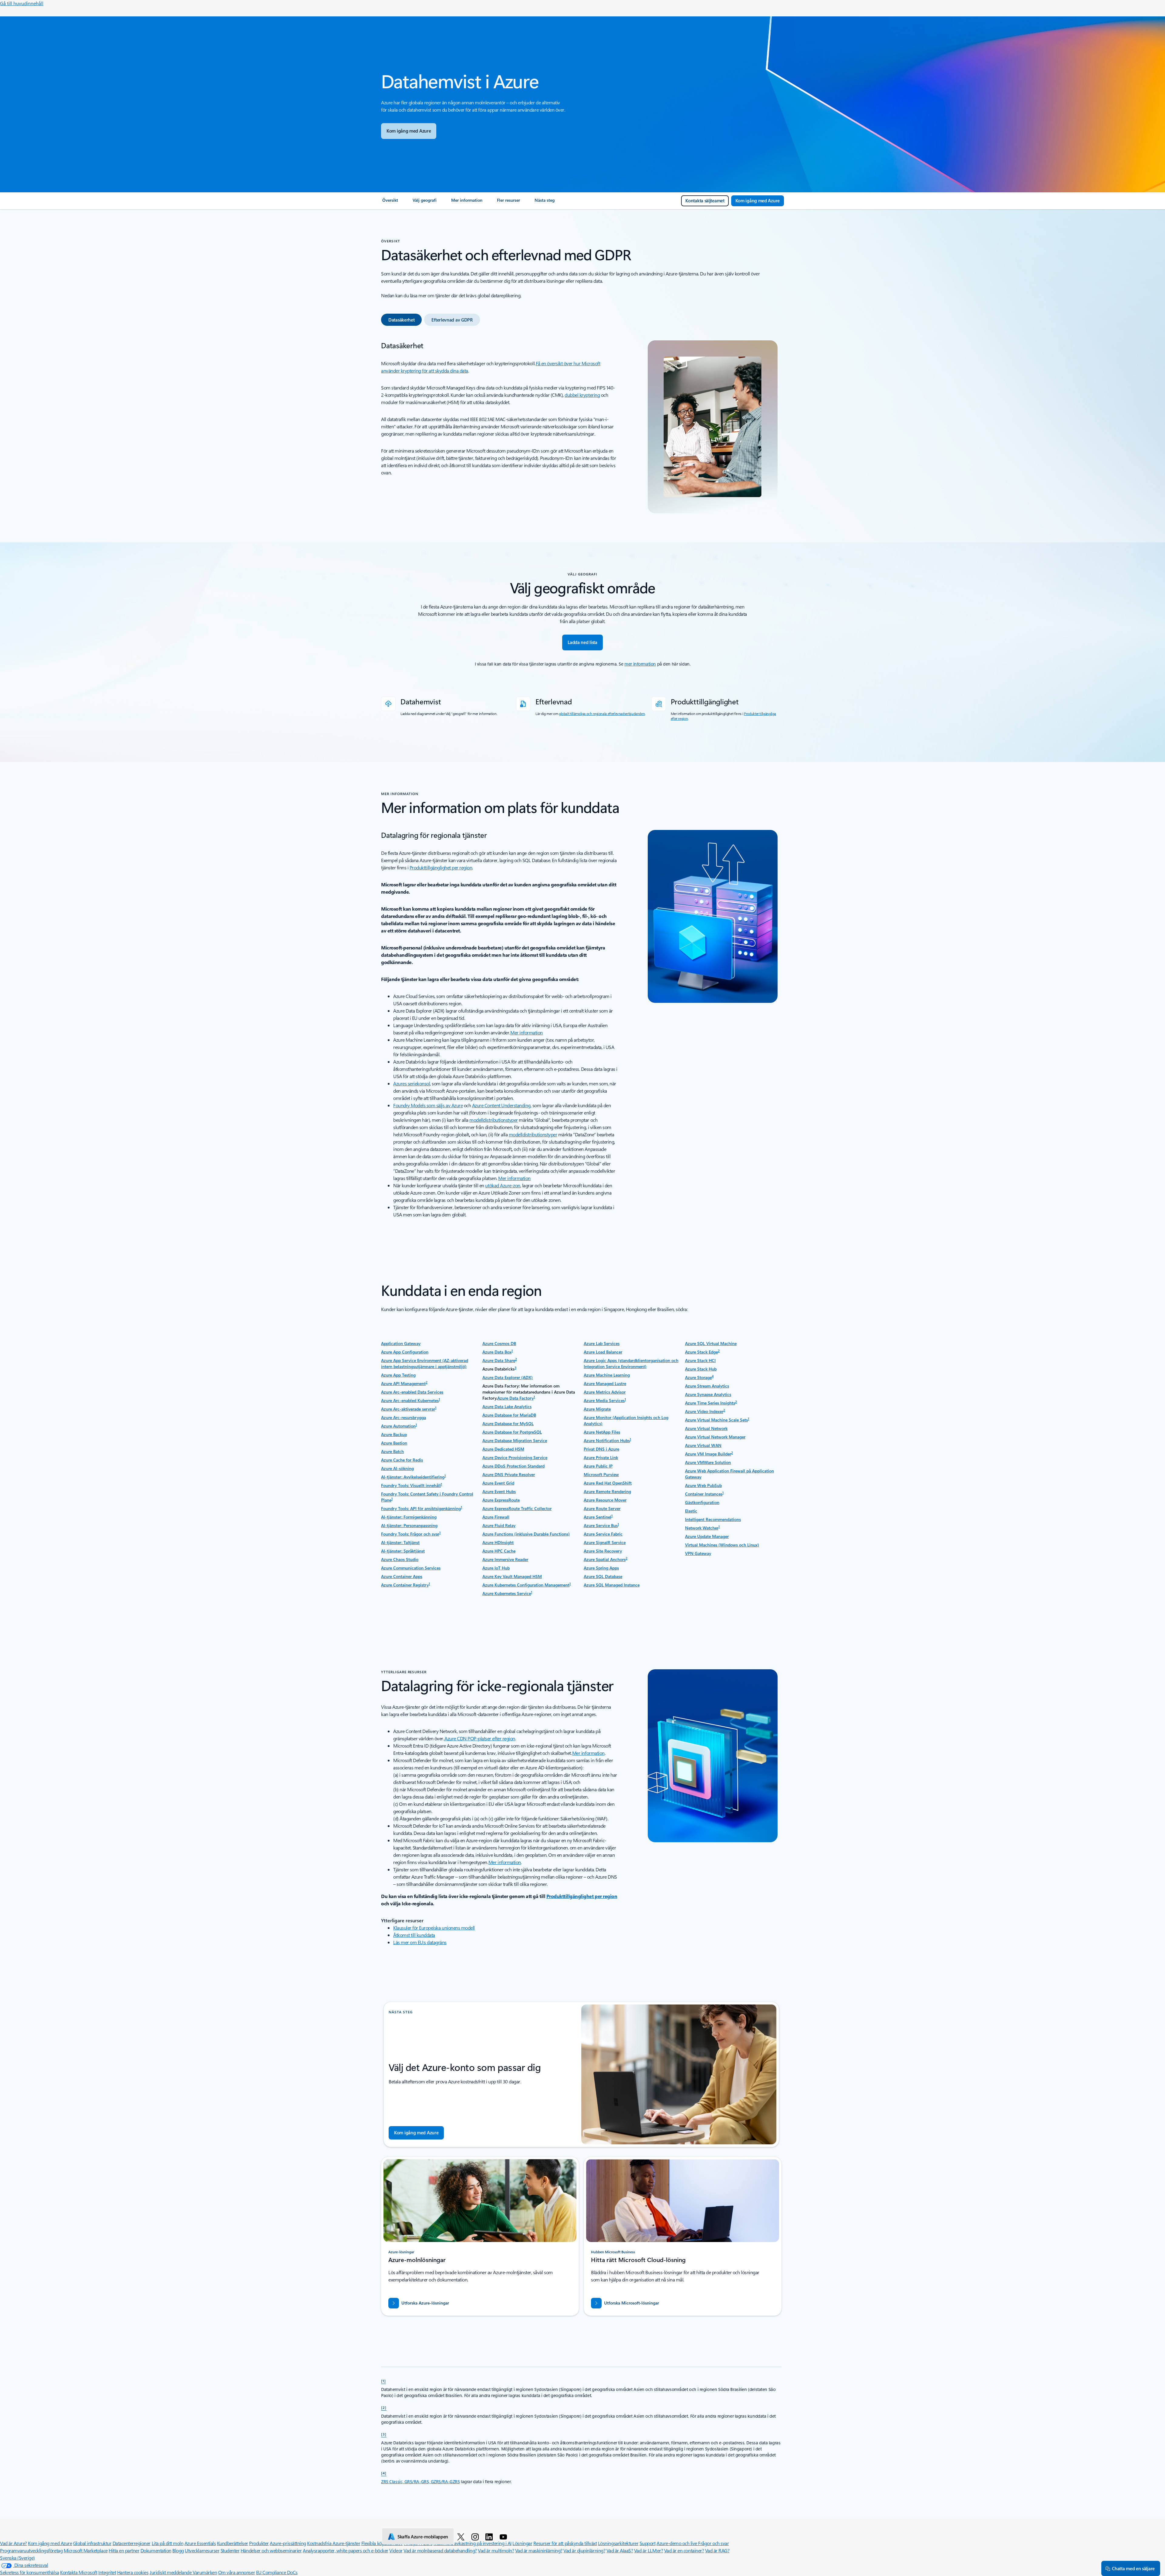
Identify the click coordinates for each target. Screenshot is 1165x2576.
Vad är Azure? (14, 2543)
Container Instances (704, 1494)
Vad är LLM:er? (648, 2550)
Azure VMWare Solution (708, 1462)
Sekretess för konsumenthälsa (30, 2572)
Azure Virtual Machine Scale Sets (716, 1420)
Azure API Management (403, 1383)
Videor (396, 2550)
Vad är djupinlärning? (584, 2550)
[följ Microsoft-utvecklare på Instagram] (476, 2537)
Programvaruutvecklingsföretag (31, 2550)
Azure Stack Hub (701, 1369)
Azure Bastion (394, 1443)
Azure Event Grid (498, 1483)
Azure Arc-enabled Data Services (412, 1392)
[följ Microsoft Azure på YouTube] (504, 2537)
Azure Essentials (200, 2543)
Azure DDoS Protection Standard (513, 1466)
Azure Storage (698, 1377)
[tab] (401, 320)
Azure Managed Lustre (605, 1383)
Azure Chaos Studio (400, 1559)
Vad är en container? (684, 2550)
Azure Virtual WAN (703, 1445)
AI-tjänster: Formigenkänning (409, 1517)
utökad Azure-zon (503, 1185)
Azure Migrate (597, 1409)
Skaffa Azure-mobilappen (423, 2537)
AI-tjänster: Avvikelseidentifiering (413, 1477)
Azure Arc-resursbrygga (404, 1417)
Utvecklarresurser (202, 2550)
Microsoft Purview (601, 1474)
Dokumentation (156, 2550)
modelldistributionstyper (493, 1120)
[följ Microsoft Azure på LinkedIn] (490, 2537)
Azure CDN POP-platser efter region (480, 1738)
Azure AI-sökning (397, 1468)
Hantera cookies (133, 2572)
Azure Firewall (496, 1517)
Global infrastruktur (92, 2543)
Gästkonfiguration (702, 1502)
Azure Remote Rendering (607, 1491)
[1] (383, 2381)
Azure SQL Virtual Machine (711, 1343)
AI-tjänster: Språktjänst (403, 1551)
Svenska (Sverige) (17, 2558)
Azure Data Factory (515, 1398)
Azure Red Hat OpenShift (608, 1483)
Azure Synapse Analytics (708, 1394)
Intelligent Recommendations (713, 1519)
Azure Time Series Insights (710, 1403)
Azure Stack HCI (700, 1360)
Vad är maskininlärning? (539, 2550)
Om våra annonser (236, 2572)
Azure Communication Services (411, 1568)
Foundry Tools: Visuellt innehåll (411, 1485)
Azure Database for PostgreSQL (512, 1432)
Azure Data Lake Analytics (507, 1406)
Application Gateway (401, 1343)
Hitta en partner (124, 2550)
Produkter (259, 2543)
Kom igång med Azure (50, 2543)
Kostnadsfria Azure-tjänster (334, 2543)
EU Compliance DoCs (277, 2572)
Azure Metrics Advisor (605, 1392)
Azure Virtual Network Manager (715, 1437)
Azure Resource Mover (605, 1500)
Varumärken (205, 2572)
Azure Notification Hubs (607, 1440)
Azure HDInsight (498, 1542)
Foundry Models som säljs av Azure (428, 1105)
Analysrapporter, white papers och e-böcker (346, 2550)
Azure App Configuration (405, 1352)
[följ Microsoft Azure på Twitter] (462, 2537)
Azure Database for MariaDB (509, 1415)
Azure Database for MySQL (508, 1423)
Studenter (230, 2550)
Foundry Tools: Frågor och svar (410, 1534)
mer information (640, 664)
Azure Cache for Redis (402, 1460)
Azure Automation (398, 1426)
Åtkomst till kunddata (414, 1935)
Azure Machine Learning (607, 1375)
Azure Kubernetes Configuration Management (526, 1585)
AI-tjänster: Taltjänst (400, 1542)
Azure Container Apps (402, 1576)
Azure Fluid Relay (499, 1525)
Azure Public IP (598, 1466)
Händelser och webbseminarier (271, 2550)
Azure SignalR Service (605, 1542)
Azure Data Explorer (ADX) (508, 1377)
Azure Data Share (499, 1360)
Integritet (107, 2572)
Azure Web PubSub (703, 1485)
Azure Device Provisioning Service (515, 1457)
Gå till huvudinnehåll (22, 3)
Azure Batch (392, 1451)
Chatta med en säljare (1133, 2568)
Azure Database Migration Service (515, 1440)
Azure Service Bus (601, 1525)
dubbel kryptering (582, 395)
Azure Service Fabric (603, 1534)
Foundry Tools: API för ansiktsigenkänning (421, 1508)
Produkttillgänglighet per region (441, 867)
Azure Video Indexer (704, 1411)
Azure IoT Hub (496, 1568)
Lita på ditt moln (168, 2543)
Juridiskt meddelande (171, 2572)
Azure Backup (394, 1434)
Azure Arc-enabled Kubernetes (410, 1400)
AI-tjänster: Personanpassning (409, 1525)
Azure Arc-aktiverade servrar (408, 1409)
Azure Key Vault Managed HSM (512, 1576)
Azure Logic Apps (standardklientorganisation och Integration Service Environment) (631, 1363)
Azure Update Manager (707, 1536)
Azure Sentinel (598, 1517)
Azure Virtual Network (706, 1428)
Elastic (691, 1511)
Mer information (527, 1032)
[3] (384, 2434)
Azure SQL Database (603, 1576)
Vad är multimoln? (496, 2550)
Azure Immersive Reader (505, 1559)
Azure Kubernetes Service (507, 1593)
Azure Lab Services (602, 1343)
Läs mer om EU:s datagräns (420, 1942)
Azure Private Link (601, 1457)
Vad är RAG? (717, 2550)
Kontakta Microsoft (79, 2572)
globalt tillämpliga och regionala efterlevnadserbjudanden (602, 713)
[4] (384, 2473)
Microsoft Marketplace (86, 2550)
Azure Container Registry (405, 1585)
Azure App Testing (398, 1375)
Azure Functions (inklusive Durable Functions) (526, 1534)
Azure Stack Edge (701, 1352)
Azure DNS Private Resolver (509, 1474)
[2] (384, 2407)
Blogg (178, 2550)
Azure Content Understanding (501, 1105)
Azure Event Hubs (499, 1491)
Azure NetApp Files (602, 1432)
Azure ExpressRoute (501, 1500)
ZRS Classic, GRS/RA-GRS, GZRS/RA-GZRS (420, 2482)
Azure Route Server (602, 1508)
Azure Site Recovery (603, 1551)
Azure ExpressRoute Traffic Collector (517, 1508)
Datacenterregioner (132, 2543)
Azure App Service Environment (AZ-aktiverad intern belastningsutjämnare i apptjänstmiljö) (425, 1363)
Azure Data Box (497, 1352)
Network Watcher (702, 1528)
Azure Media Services (604, 1400)
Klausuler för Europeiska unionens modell (434, 1928)
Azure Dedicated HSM (503, 1449)
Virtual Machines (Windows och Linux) (722, 1545)
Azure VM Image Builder (708, 1454)
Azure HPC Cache (499, 1551)
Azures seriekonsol (412, 1083)
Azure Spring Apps (601, 1568)
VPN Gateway (698, 1553)
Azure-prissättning (288, 2543)
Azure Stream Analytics (707, 1386)
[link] (390, 203)
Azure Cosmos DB (499, 1343)
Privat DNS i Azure (601, 1449)
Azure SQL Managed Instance (612, 1585)
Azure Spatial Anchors (605, 1559)
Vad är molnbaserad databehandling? (440, 2550)
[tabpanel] (581, 427)
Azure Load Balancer (603, 1352)
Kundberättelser (233, 2543)
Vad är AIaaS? (620, 2550)
